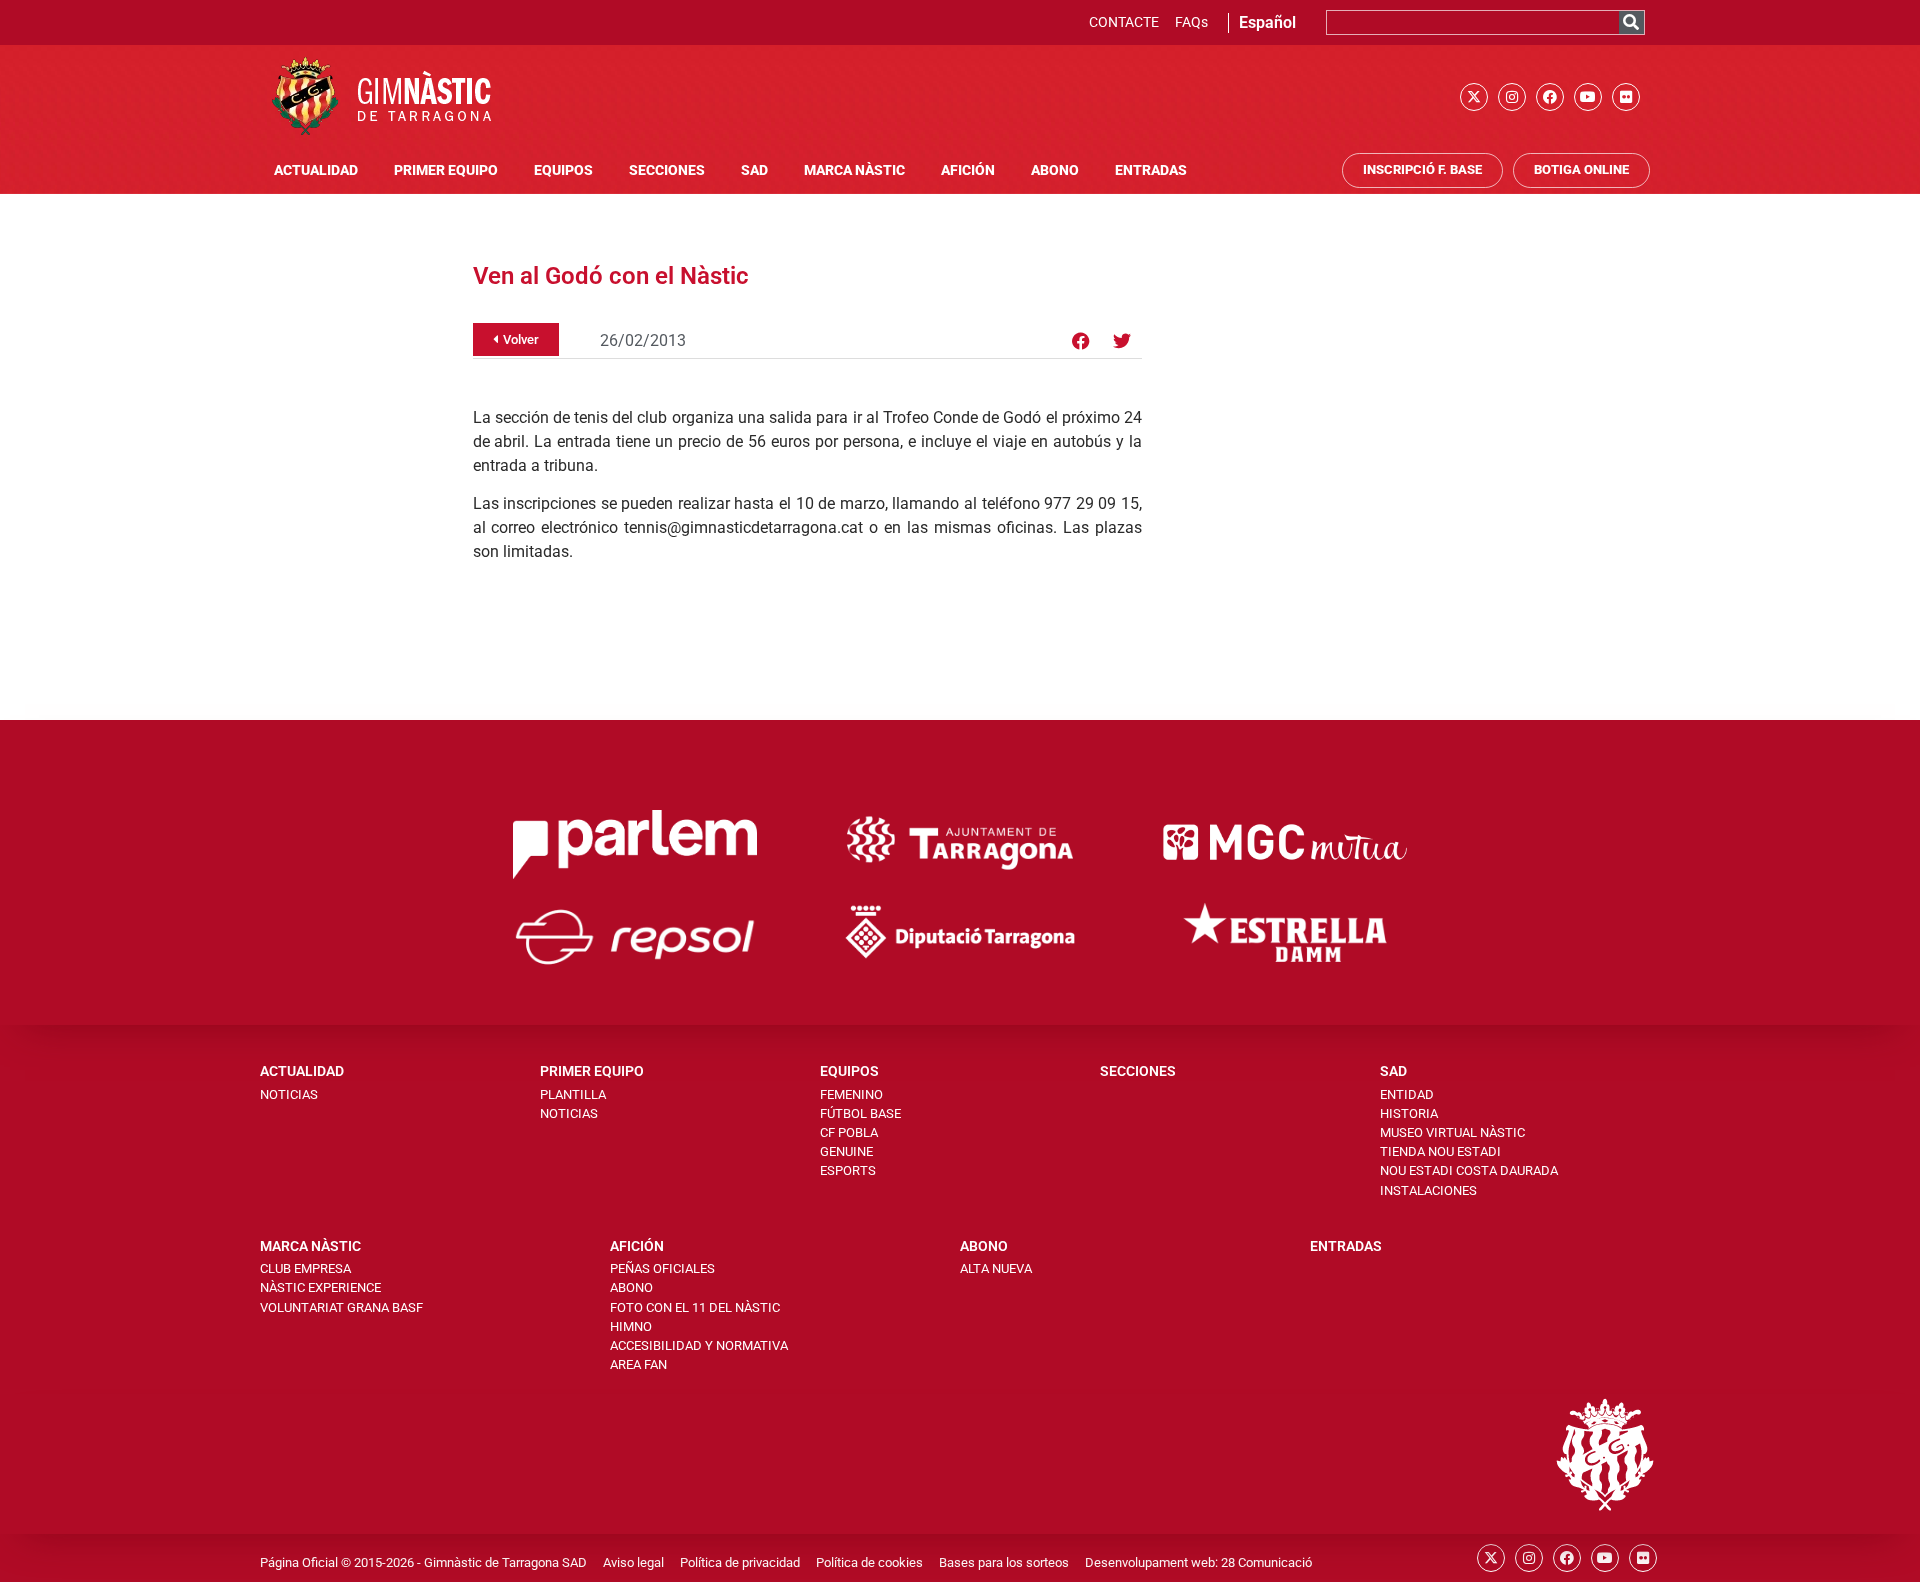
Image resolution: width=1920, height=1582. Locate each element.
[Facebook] (1550, 97)
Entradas (1151, 170)
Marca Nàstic (854, 170)
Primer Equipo (446, 170)
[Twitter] (1122, 341)
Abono (1055, 170)
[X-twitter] (1474, 97)
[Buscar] (1631, 22)
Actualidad (316, 170)
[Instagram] (1512, 97)
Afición (968, 170)
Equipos (563, 170)
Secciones (667, 170)
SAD (754, 170)
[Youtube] (1588, 97)
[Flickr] (1626, 97)
